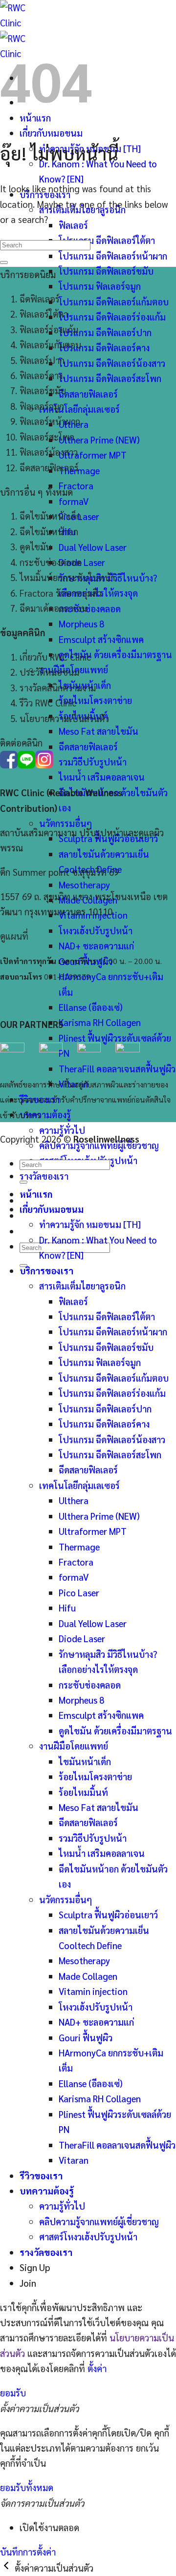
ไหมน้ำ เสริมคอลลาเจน (102, 777)
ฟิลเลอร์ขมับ (43, 390)
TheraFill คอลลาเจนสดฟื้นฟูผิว (117, 1068)
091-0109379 (67, 976)
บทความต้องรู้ (45, 1114)
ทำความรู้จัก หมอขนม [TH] (90, 1224)
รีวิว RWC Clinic (48, 703)
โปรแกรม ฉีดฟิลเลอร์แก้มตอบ (114, 302)
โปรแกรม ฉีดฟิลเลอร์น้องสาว (112, 363)
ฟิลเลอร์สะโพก (47, 437)
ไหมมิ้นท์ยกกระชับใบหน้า (67, 577)
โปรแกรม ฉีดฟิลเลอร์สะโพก (110, 378)
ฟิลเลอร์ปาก (42, 360)
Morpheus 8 (81, 624)
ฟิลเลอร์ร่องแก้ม (49, 329)
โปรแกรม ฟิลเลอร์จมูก (100, 286)
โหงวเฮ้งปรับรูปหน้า (96, 930)
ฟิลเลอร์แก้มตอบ (50, 344)
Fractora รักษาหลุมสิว (61, 593)
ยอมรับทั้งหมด (27, 2487)
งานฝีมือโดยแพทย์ (74, 1746)
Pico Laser (79, 1592)
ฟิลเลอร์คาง (41, 375)
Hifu (67, 1608)
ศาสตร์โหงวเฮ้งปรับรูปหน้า (88, 2236)
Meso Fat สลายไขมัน (99, 731)
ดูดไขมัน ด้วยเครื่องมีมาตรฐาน (115, 654)
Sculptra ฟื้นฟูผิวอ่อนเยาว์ (108, 1914)
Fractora (76, 485)
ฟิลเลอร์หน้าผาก (50, 421)
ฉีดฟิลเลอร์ (40, 299)
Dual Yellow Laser (93, 547)
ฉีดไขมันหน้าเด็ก (50, 516)
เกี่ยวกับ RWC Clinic (55, 657)
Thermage (79, 470)
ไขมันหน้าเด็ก (85, 1761)
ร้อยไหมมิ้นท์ (83, 1792)
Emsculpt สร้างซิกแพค (101, 639)
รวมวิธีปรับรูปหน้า (93, 762)
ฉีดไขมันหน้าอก (49, 531)
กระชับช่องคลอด (90, 608)
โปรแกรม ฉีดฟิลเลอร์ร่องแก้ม (112, 317)
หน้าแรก (36, 1194)
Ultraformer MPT (93, 455)
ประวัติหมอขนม (49, 672)
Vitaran (74, 2160)
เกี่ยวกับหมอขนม (51, 133)
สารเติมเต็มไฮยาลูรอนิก (82, 1286)
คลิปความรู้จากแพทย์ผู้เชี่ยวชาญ (99, 2221)
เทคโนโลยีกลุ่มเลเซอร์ (79, 409)
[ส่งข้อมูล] (4, 262)
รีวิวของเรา (41, 2175)
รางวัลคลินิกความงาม (58, 687)
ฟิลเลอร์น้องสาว (49, 452)
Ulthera (74, 1500)
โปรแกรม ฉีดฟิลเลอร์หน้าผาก (113, 256)
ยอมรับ (13, 2393)
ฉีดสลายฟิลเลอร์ (88, 394)
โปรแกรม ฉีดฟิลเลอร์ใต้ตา (107, 240)
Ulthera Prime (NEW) (99, 440)
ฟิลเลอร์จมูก (42, 406)
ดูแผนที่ (14, 936)
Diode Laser (82, 562)
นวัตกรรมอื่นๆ (66, 823)
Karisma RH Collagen (100, 1022)
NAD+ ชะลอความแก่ (96, 946)
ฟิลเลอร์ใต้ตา (44, 314)
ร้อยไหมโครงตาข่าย (95, 700)
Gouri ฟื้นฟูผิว (86, 2037)
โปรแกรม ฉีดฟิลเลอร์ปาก (105, 332)
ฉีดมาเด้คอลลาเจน (53, 608)
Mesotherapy (84, 885)
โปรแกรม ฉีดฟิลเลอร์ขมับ (106, 271)
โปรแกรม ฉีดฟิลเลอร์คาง (104, 347)
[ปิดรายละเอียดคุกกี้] (7, 2568)
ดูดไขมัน (35, 546)
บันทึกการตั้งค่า (28, 2552)
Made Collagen (88, 1976)
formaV (74, 501)
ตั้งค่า (97, 2368)
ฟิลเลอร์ (73, 225)
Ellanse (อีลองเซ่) (91, 1007)
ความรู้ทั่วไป (62, 1130)
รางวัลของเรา (44, 1176)
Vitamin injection (93, 1991)
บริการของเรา (46, 1270)
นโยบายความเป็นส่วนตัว (64, 718)
